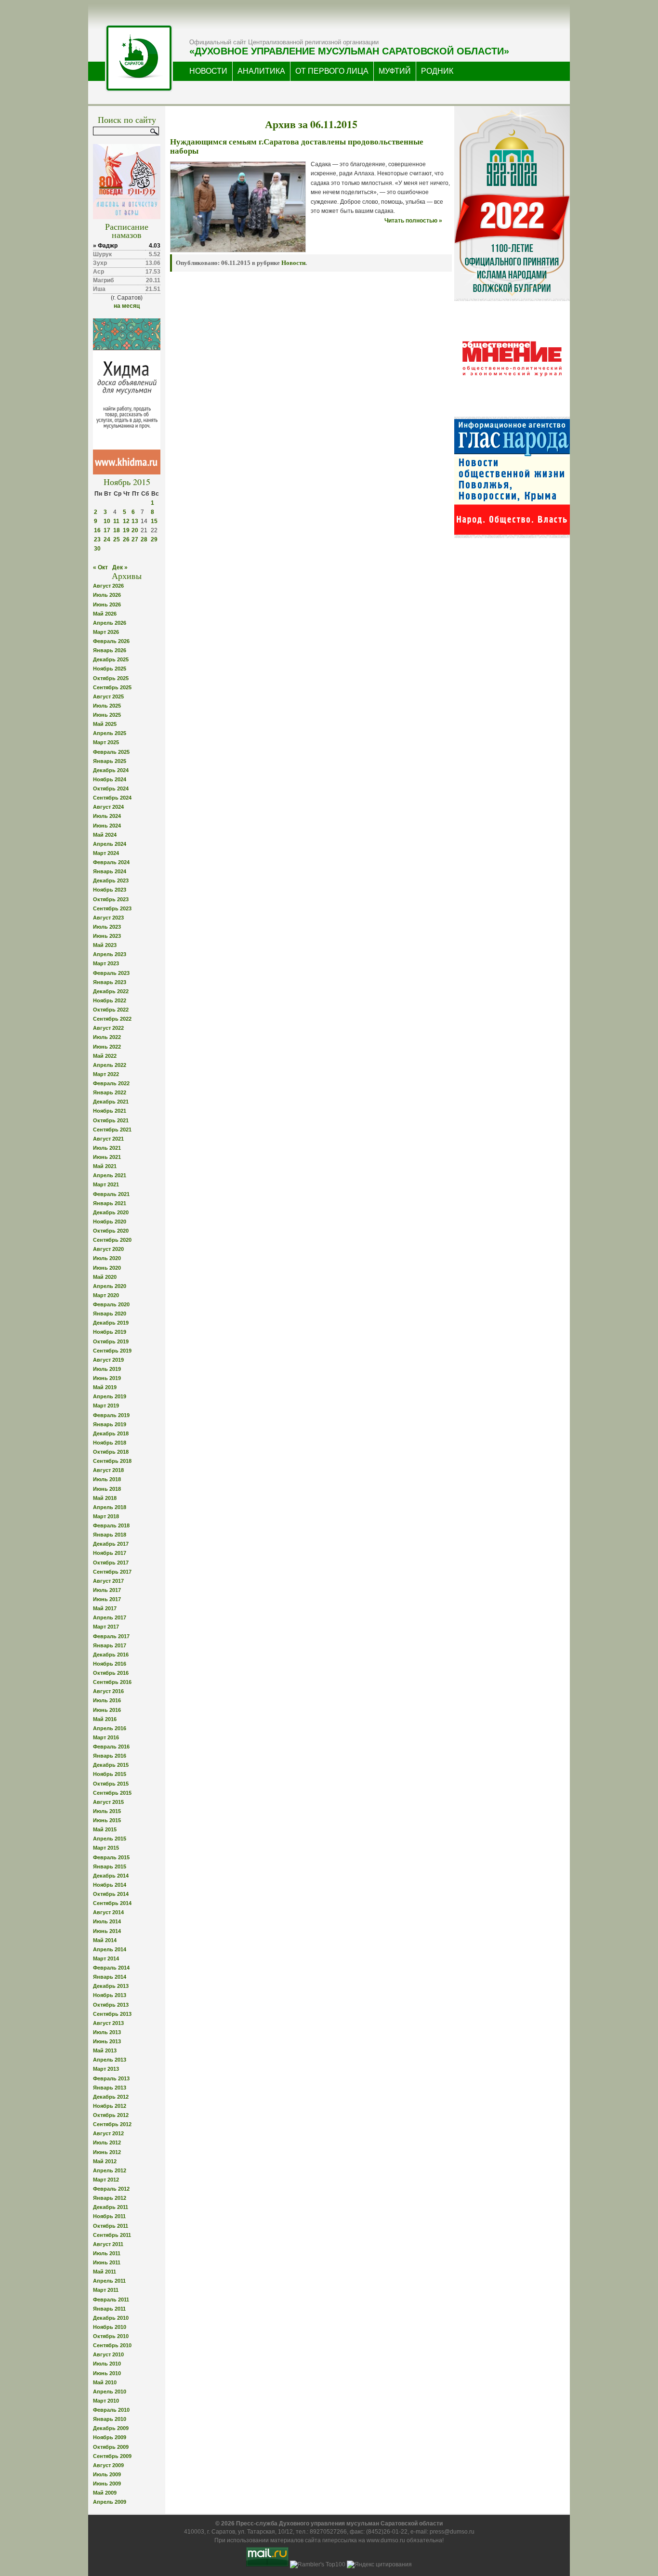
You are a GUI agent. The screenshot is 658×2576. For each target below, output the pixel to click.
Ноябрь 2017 (110, 1553)
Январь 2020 (110, 1314)
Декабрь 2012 (111, 2097)
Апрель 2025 (110, 733)
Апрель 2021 (110, 1175)
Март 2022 (106, 1074)
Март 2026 (106, 632)
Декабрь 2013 (111, 1986)
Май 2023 (105, 945)
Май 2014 (105, 1940)
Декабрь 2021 (111, 1102)
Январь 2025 (110, 761)
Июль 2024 (107, 816)
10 (107, 521)
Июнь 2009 (107, 2484)
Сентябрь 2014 (112, 1903)
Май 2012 (105, 2161)
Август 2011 (108, 2244)
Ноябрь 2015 (110, 1774)
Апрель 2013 (110, 2060)
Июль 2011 (107, 2253)
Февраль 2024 (111, 862)
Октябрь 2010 (111, 2336)
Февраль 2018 (111, 1525)
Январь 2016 (110, 1756)
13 (135, 521)
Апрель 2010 (110, 2392)
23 (97, 539)
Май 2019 (105, 1387)
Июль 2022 (107, 1037)
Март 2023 (106, 963)
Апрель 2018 (110, 1507)
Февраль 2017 (111, 1636)
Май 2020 (105, 1277)
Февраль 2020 (111, 1304)
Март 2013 (106, 2069)
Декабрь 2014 (111, 1876)
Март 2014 (106, 1958)
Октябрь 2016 (111, 1673)
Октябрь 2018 (111, 1452)
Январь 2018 (110, 1535)
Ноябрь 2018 (110, 1443)
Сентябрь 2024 (112, 798)
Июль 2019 (107, 1369)
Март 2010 (106, 2401)
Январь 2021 (110, 1203)
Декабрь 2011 (111, 2207)
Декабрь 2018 (111, 1433)
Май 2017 (105, 1608)
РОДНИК (437, 71)
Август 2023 (108, 918)
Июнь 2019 (107, 1378)
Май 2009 (105, 2493)
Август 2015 (108, 1802)
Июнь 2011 (107, 2262)
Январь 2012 (110, 2198)
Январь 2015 (110, 1866)
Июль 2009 (107, 2474)
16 (97, 530)
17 (107, 530)
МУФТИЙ (395, 71)
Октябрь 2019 (111, 1341)
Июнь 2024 (107, 826)
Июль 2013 (107, 2032)
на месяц (127, 306)
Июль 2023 (107, 927)
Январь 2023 (110, 982)
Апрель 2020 (110, 1286)
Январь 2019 (110, 1424)
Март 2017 (106, 1627)
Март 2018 (106, 1516)
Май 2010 (105, 2382)
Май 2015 (105, 1829)
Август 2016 (108, 1691)
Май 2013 (105, 2050)
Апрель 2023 (110, 954)
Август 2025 (108, 697)
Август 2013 (108, 2023)
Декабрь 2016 (111, 1655)
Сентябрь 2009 (112, 2456)
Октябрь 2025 (111, 678)
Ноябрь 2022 (110, 1000)
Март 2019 (106, 1406)
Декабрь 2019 (111, 1323)
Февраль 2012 (111, 2189)
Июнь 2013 (107, 2041)
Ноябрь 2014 (110, 1885)
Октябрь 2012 (111, 2115)
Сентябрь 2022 (112, 1019)
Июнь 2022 (107, 1047)
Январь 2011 (109, 2309)
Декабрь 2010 (111, 2318)
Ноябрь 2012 (110, 2106)
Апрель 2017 (110, 1617)
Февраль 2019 (111, 1415)
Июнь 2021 (107, 1157)
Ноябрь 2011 (109, 2216)
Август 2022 (108, 1028)
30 (97, 549)
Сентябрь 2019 (112, 1351)
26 (126, 539)
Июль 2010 (107, 2364)
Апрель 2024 (110, 844)
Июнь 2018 (107, 1489)
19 (126, 530)
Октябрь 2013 (111, 2005)
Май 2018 (105, 1498)
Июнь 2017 (107, 1599)
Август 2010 (108, 2354)
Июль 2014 (107, 1921)
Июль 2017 (107, 1590)
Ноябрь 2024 (110, 779)
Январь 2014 (110, 1977)
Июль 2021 (107, 1148)
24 (107, 539)
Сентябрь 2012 (112, 2124)
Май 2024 (105, 835)
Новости (293, 263)
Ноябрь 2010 (110, 2327)
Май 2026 (105, 614)
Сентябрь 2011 (112, 2235)
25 (117, 539)
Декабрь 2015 (111, 1765)
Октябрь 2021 (111, 1120)
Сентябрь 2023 (112, 908)
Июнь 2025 (107, 715)
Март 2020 (106, 1295)
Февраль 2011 (111, 2300)
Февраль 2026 (111, 641)
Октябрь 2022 (111, 1010)
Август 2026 (108, 586)
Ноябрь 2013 (110, 1995)
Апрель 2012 (110, 2170)
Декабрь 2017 (111, 1544)
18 (117, 530)
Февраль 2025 (111, 752)
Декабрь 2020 (111, 1212)
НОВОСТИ (208, 71)
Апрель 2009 (110, 2502)
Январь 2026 (110, 650)
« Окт (100, 567)
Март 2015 (106, 1848)
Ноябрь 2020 (110, 1222)
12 (126, 521)
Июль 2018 (107, 1479)
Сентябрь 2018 (112, 1461)
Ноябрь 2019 (110, 1332)
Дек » (120, 567)
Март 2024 (106, 853)
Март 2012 (106, 2180)
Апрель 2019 (110, 1396)
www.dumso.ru (386, 2540)
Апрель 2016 (110, 1728)
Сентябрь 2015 (112, 1793)
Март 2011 (106, 2290)
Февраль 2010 (111, 2410)
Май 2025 (105, 724)
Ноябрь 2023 (110, 890)
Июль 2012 (107, 2142)
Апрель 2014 (110, 1949)
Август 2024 (108, 807)
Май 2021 (105, 1166)
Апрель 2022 (110, 1065)
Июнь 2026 (107, 605)
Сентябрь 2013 (112, 2014)
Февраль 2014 (111, 1968)
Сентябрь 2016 (112, 1682)
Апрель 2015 (110, 1839)
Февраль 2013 (111, 2078)
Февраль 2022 (111, 1083)
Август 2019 (108, 1360)
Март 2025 (106, 742)
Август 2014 (108, 1912)
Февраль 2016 (111, 1747)
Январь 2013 (110, 2088)
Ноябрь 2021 (110, 1111)
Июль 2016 (107, 1700)
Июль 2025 (107, 706)
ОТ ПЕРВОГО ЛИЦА (332, 71)
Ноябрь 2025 (110, 669)
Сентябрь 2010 (112, 2345)
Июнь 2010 (107, 2373)
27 (135, 539)
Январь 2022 (110, 1092)
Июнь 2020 (107, 1268)
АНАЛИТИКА (261, 71)
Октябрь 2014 (111, 1894)
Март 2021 (106, 1184)
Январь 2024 (110, 871)
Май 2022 (105, 1056)
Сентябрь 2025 (112, 687)
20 (135, 530)
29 (154, 539)
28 (144, 539)
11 (116, 521)
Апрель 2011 (109, 2281)
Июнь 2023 (107, 936)
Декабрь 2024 (111, 770)
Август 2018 (108, 1470)
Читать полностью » (413, 221)
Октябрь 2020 (111, 1231)
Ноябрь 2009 (110, 2437)
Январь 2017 (110, 1645)
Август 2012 (108, 2133)
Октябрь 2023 (111, 899)
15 (154, 521)
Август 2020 (108, 1249)
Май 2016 (105, 1719)
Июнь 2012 (107, 2152)
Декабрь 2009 (111, 2428)
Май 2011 (105, 2272)
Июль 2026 (107, 595)
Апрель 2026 (110, 623)
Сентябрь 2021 (112, 1130)
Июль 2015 (107, 1811)
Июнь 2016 (107, 1710)
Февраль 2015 (111, 1857)
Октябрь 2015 (111, 1784)
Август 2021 (108, 1139)
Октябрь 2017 (111, 1563)
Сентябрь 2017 (112, 1572)
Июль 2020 (107, 1258)
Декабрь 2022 (111, 991)
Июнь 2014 (107, 1931)
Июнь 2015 (107, 1820)
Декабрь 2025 (111, 659)
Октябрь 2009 (111, 2447)
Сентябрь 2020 (112, 1240)
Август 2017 (108, 1581)
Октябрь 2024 (111, 789)
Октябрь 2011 (111, 2226)
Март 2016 (106, 1737)
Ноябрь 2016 (110, 1664)
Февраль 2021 (111, 1194)
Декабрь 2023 (111, 881)
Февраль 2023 (111, 973)
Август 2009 (108, 2465)
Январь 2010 (110, 2419)
